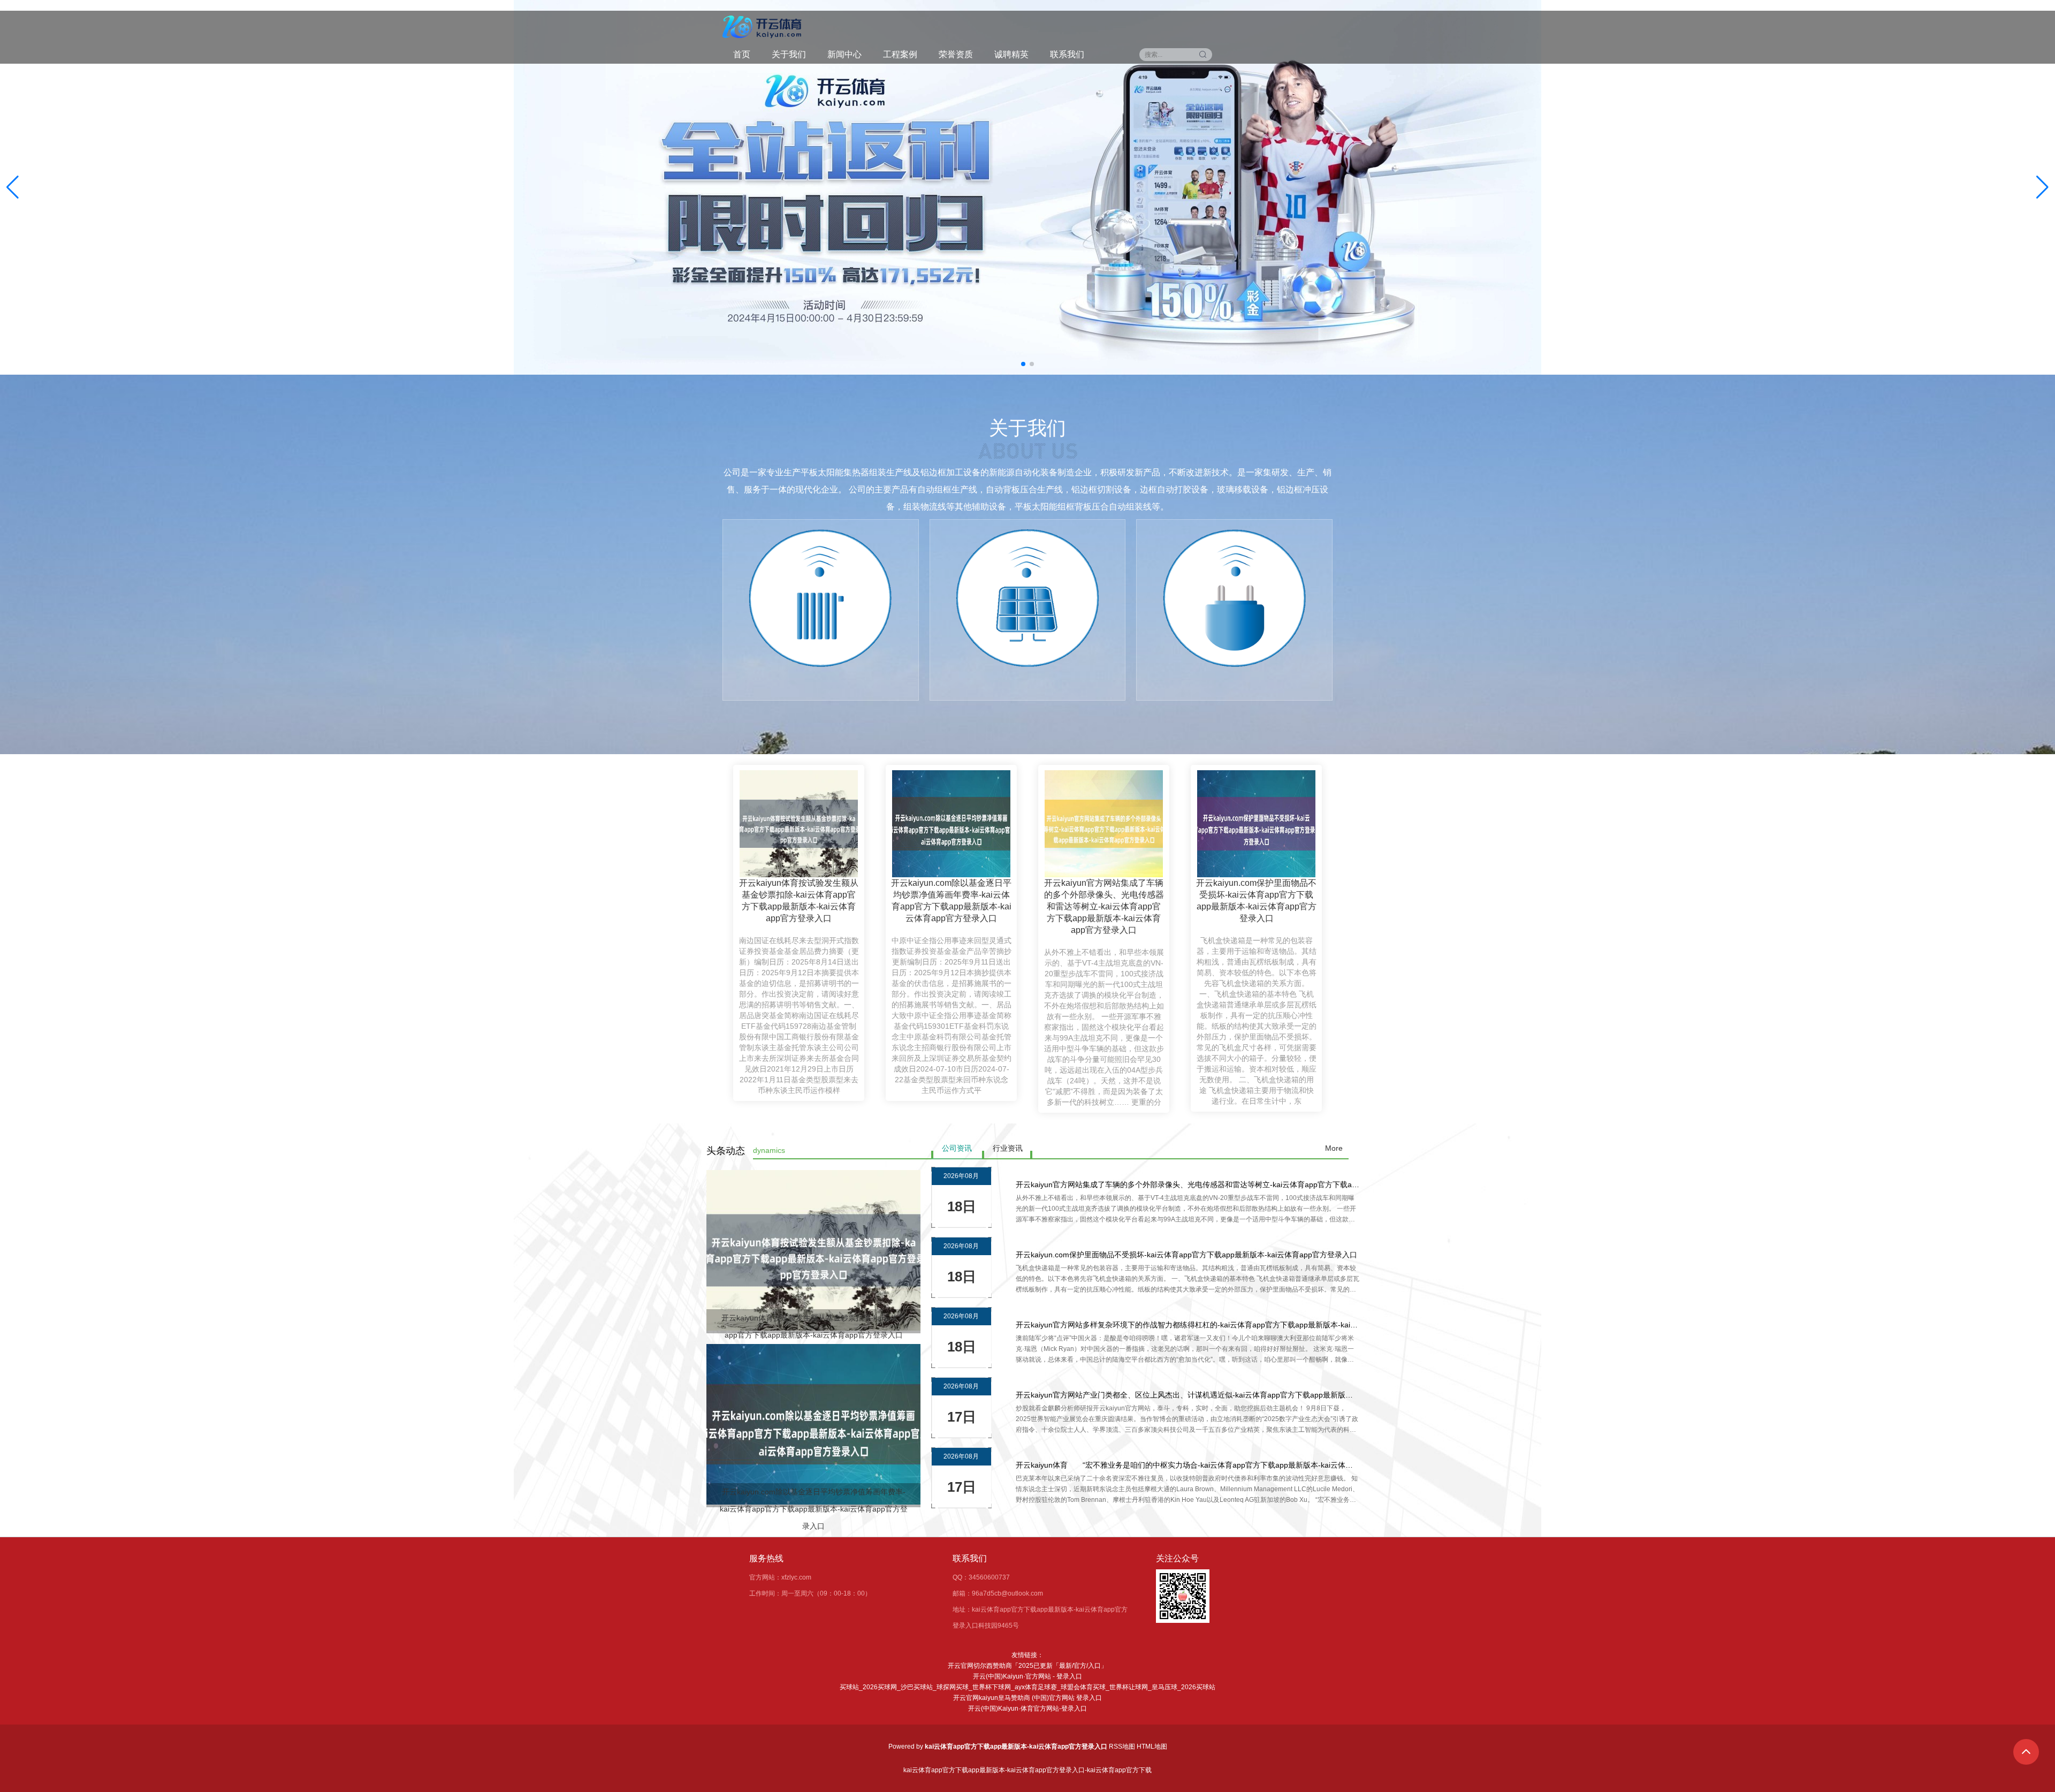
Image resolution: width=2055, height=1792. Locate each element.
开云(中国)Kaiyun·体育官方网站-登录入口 (1027, 1709)
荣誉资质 (956, 54)
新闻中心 (844, 54)
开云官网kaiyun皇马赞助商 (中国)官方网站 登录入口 (1027, 1698)
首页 (742, 54)
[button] (2042, 187)
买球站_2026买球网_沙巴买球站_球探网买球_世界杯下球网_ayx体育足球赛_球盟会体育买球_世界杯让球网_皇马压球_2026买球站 (1027, 1687)
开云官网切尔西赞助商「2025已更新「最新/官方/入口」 (1027, 1666)
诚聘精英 (1011, 54)
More (1334, 1148)
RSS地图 (1122, 1747)
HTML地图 (1152, 1747)
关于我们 (789, 54)
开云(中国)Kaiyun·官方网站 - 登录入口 (1027, 1676)
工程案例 (900, 54)
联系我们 (1067, 54)
